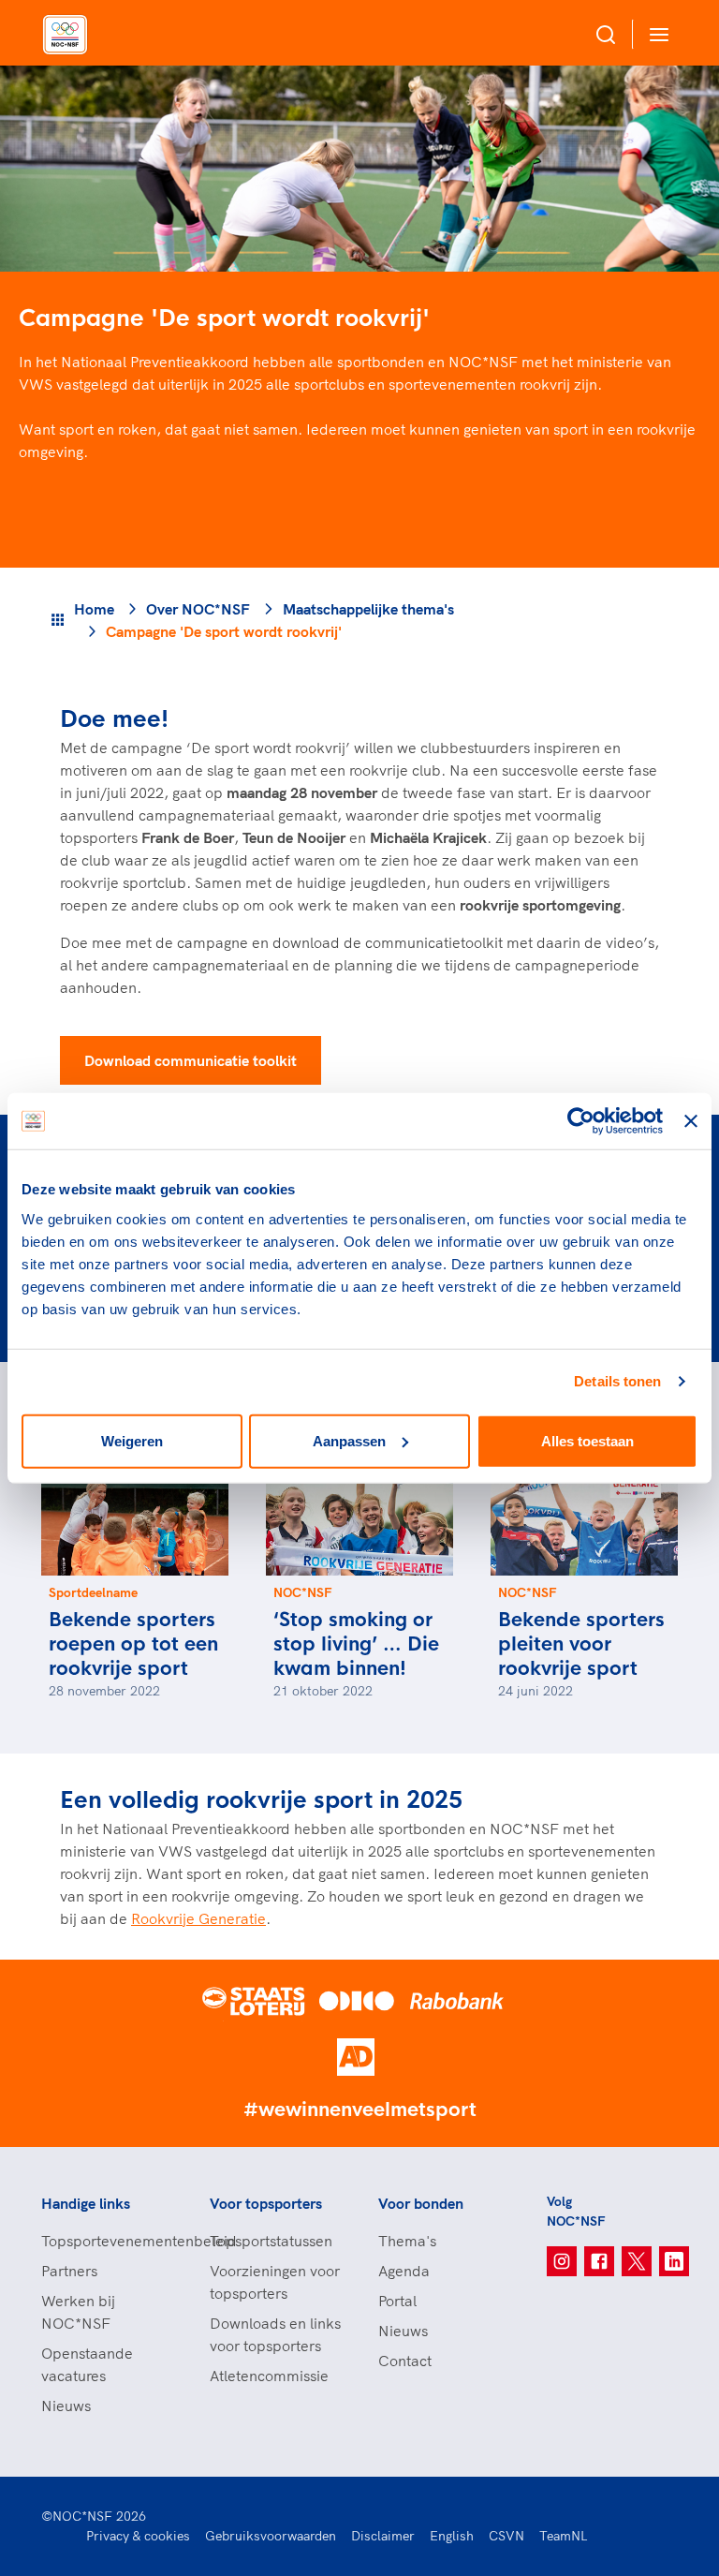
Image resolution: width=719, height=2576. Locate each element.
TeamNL (564, 2536)
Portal (397, 2301)
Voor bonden (421, 2203)
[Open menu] (655, 34)
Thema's (407, 2241)
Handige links (86, 2203)
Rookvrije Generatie (198, 1918)
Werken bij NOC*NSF (78, 2312)
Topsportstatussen (271, 2241)
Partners (69, 2271)
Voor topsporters (266, 2203)
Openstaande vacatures (87, 2364)
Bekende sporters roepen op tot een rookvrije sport (133, 1644)
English (452, 2536)
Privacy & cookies (138, 2536)
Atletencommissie (269, 2376)
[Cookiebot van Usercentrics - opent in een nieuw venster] (581, 1121)
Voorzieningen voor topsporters (275, 2282)
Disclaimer (383, 2536)
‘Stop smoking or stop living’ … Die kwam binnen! (356, 1644)
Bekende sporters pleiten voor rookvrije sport (581, 1644)
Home (94, 609)
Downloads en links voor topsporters (275, 2334)
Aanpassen (349, 1440)
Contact (405, 2361)
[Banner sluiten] (691, 1121)
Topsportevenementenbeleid (107, 2241)
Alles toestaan (587, 1440)
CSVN (506, 2536)
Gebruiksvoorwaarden (271, 2536)
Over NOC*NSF (198, 609)
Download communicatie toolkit (191, 1060)
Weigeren (132, 1440)
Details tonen (617, 1381)
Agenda (404, 2271)
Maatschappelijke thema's (368, 609)
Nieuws (66, 2406)
